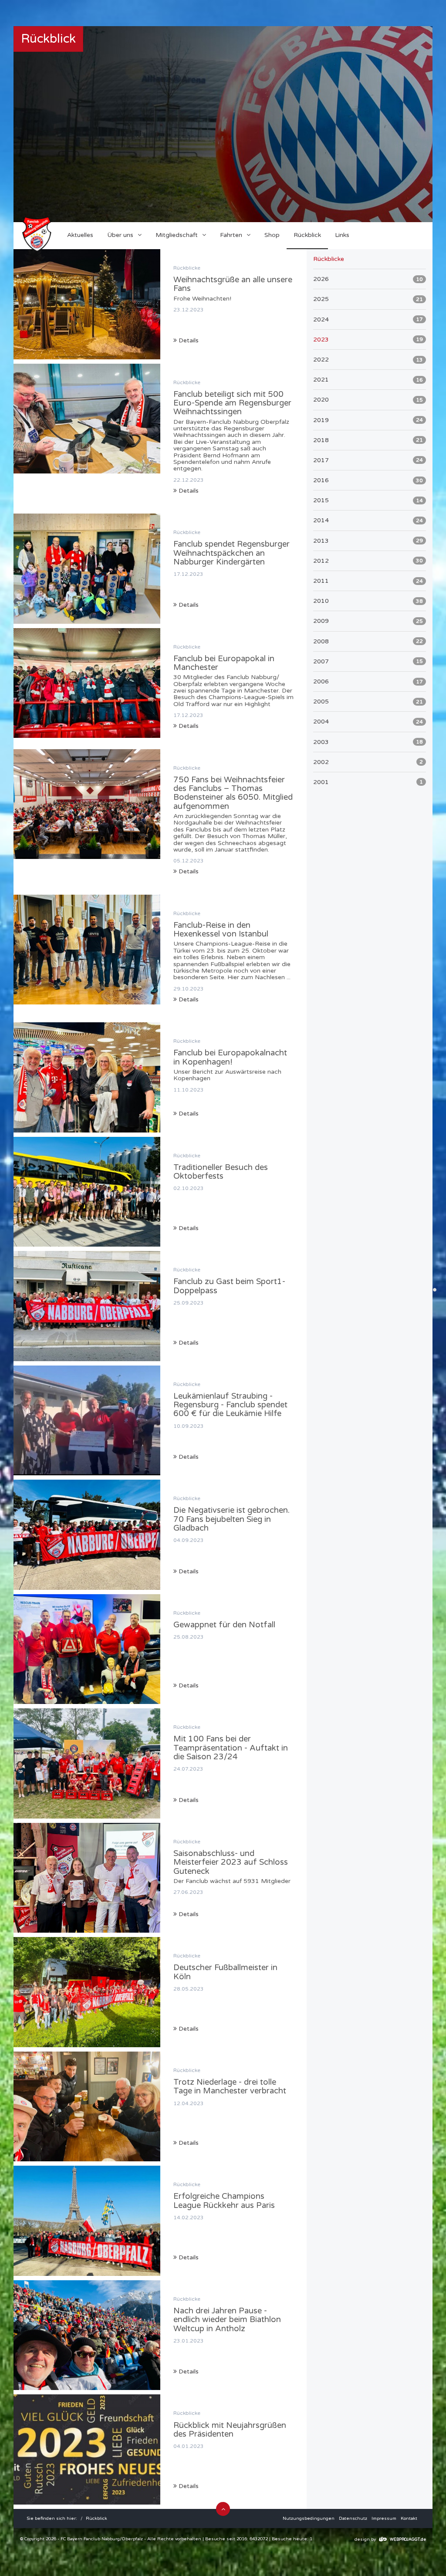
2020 (368, 400)
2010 (368, 601)
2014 (368, 520)
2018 (368, 440)
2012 (368, 561)
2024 (368, 319)
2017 (368, 460)
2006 (368, 681)
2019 (368, 420)
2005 (368, 701)
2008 (368, 641)
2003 (368, 742)
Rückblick (96, 2519)
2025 (368, 299)
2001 (368, 782)
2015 (368, 500)
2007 (368, 661)
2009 (368, 621)
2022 (368, 360)
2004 (368, 722)
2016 (368, 480)
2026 (368, 279)
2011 (368, 581)
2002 (368, 762)
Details (188, 340)
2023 (368, 340)
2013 (368, 541)
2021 (368, 380)
